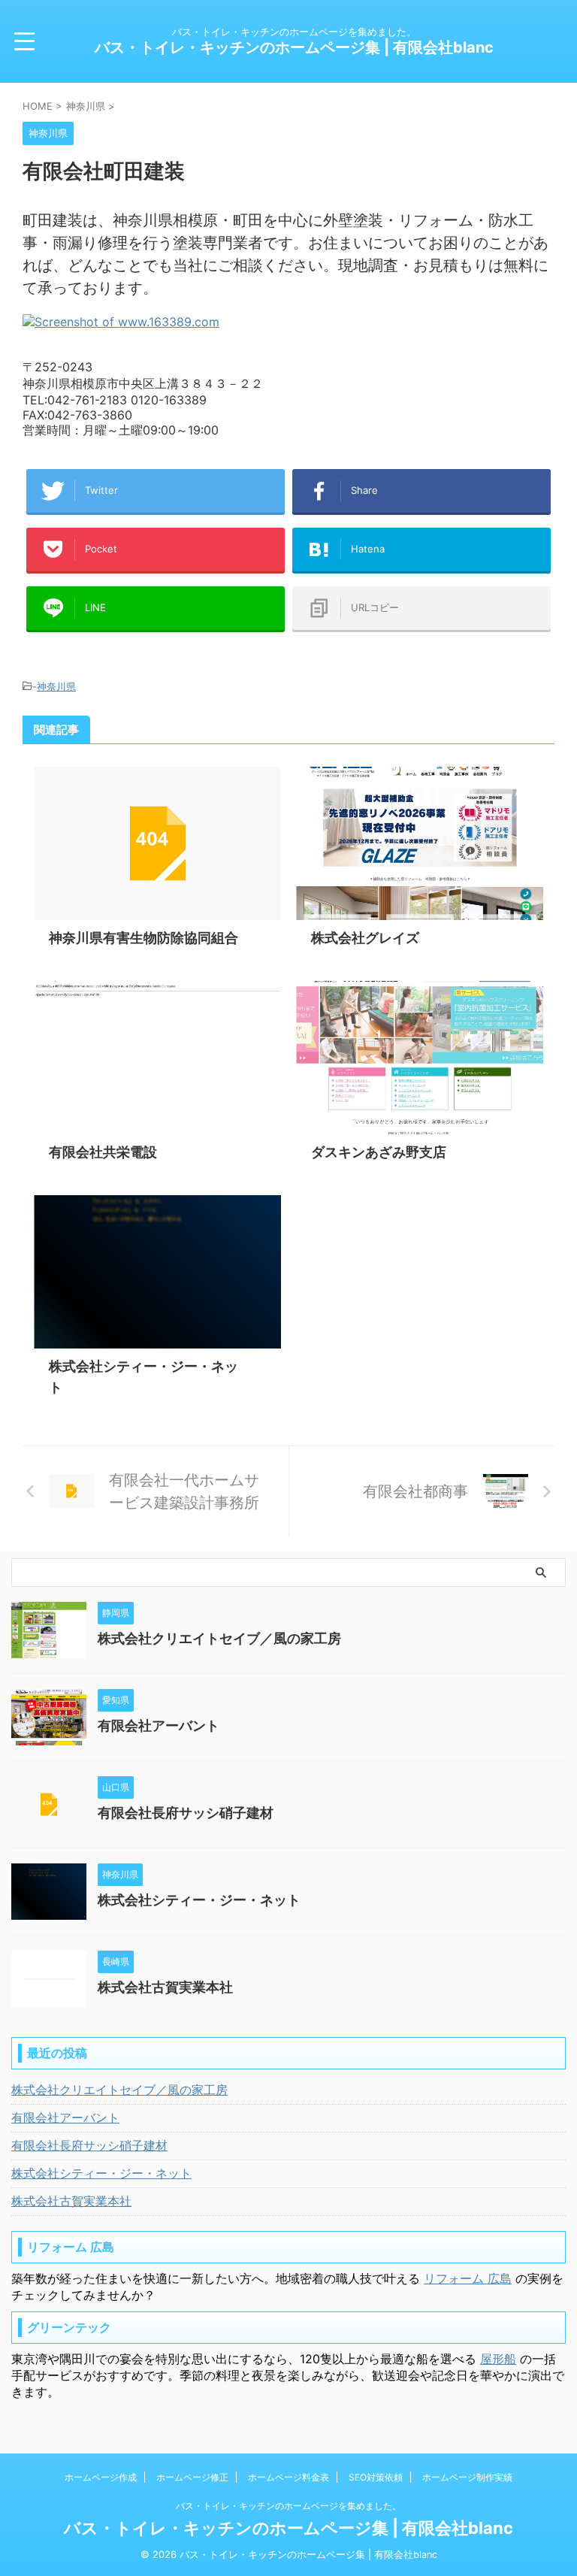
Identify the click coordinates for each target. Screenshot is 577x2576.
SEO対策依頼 (376, 2477)
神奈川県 (56, 686)
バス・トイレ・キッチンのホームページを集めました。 (288, 2506)
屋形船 (498, 2359)
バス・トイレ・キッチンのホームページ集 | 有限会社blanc (294, 47)
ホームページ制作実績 (467, 2477)
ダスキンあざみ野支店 (379, 1152)
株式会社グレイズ (365, 938)
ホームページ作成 (101, 2477)
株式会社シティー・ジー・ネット (199, 1900)
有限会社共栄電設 (103, 1152)
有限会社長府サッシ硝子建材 (186, 1813)
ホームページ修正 (192, 2477)
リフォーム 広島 (468, 2278)
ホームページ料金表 (288, 2477)
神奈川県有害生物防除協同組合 (143, 938)
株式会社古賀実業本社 (165, 1987)
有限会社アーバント (159, 1725)
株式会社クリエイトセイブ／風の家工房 (219, 1638)
